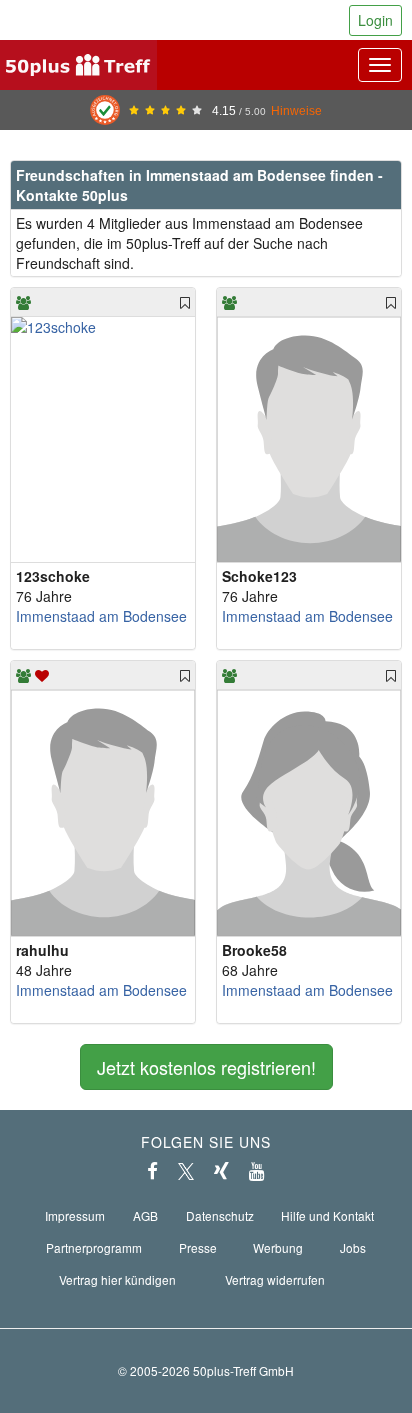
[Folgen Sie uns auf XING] (221, 1171)
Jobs (353, 1247)
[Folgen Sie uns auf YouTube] (257, 1171)
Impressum (75, 1215)
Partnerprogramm (94, 1247)
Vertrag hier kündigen (117, 1279)
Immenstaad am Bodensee (101, 616)
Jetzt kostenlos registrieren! (206, 1067)
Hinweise (296, 110)
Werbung (278, 1247)
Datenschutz (220, 1215)
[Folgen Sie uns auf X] (186, 1171)
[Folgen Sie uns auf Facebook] (152, 1171)
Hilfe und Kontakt (327, 1215)
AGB (145, 1215)
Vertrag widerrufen (275, 1279)
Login (375, 20)
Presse (198, 1247)
